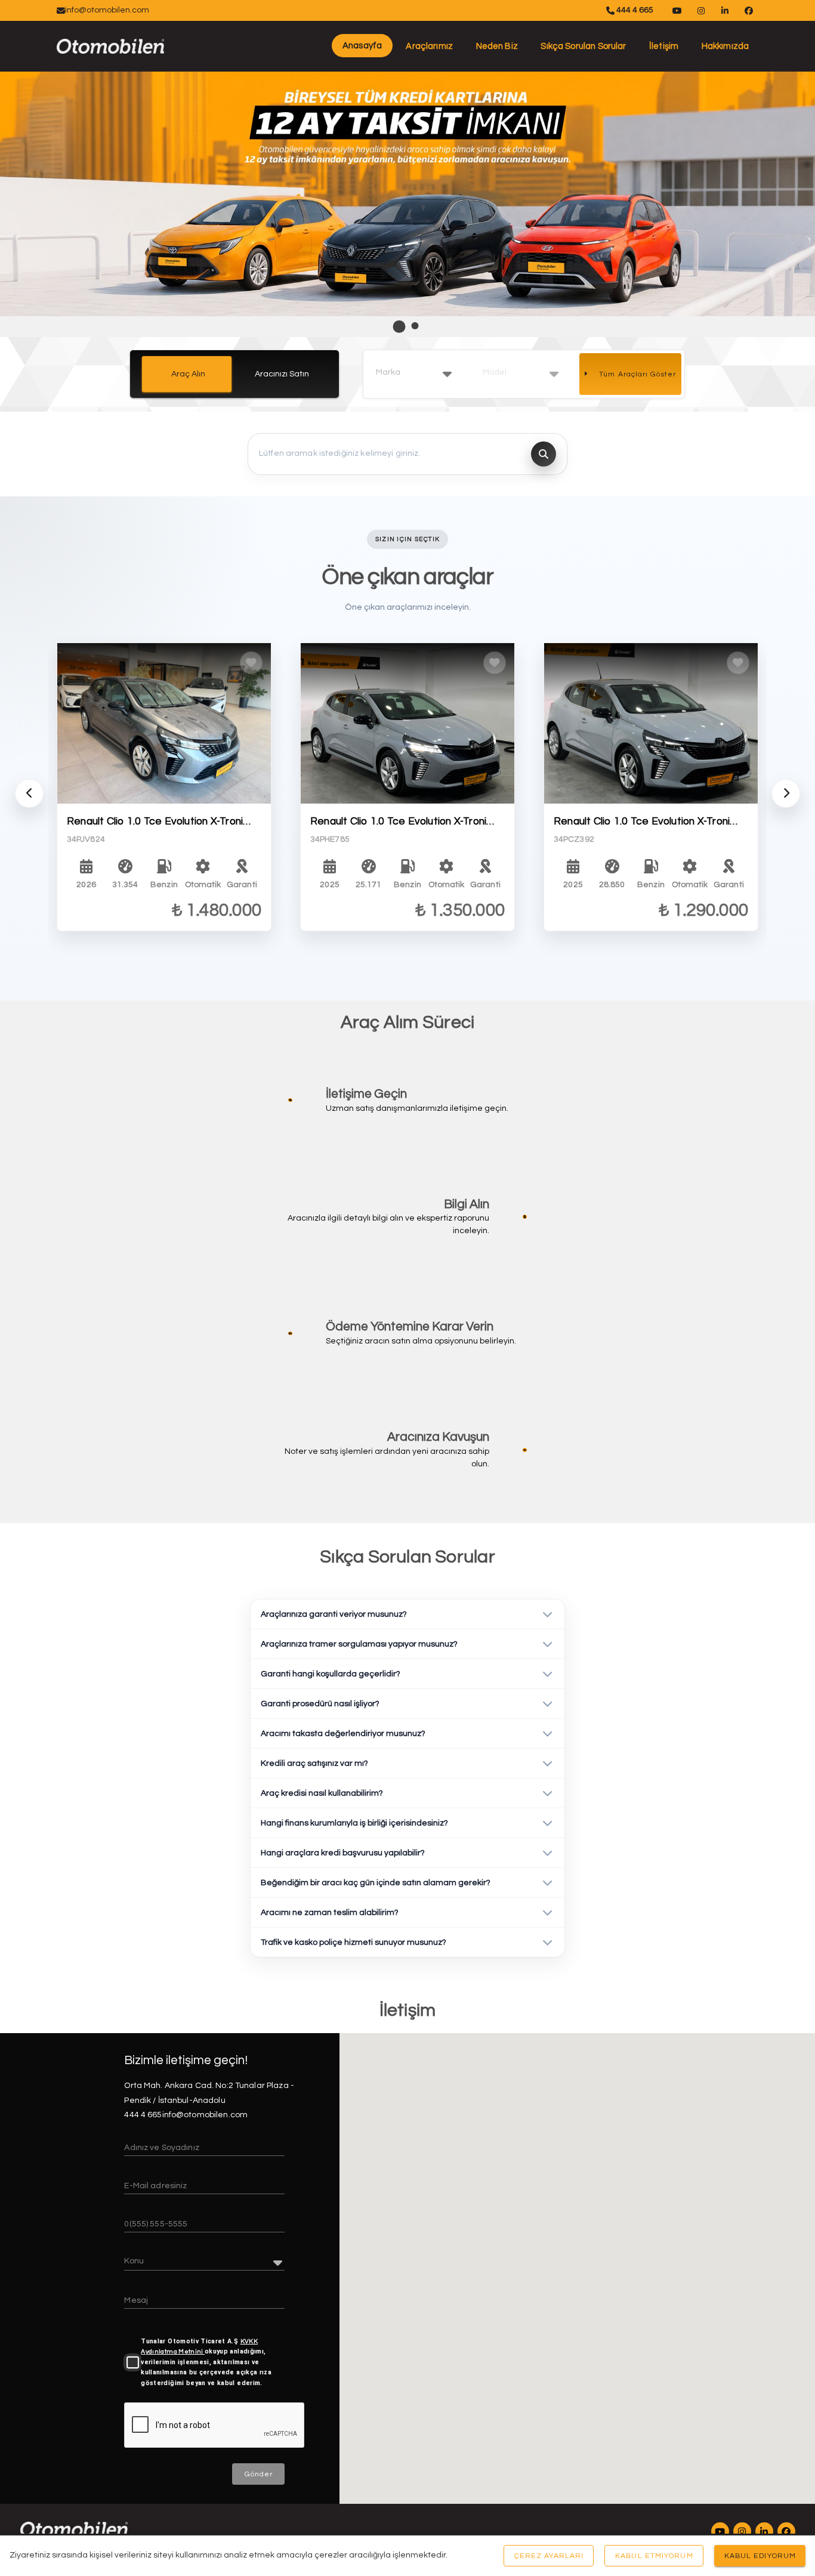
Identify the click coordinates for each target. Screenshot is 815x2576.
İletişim (664, 46)
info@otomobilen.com (107, 10)
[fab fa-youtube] (720, 2531)
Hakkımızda (726, 46)
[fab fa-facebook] (786, 2531)
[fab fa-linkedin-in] (764, 2531)
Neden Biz (497, 46)
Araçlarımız (429, 46)
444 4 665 (634, 10)
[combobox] (414, 373)
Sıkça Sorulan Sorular (583, 46)
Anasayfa (362, 46)
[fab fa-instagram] (742, 2531)
